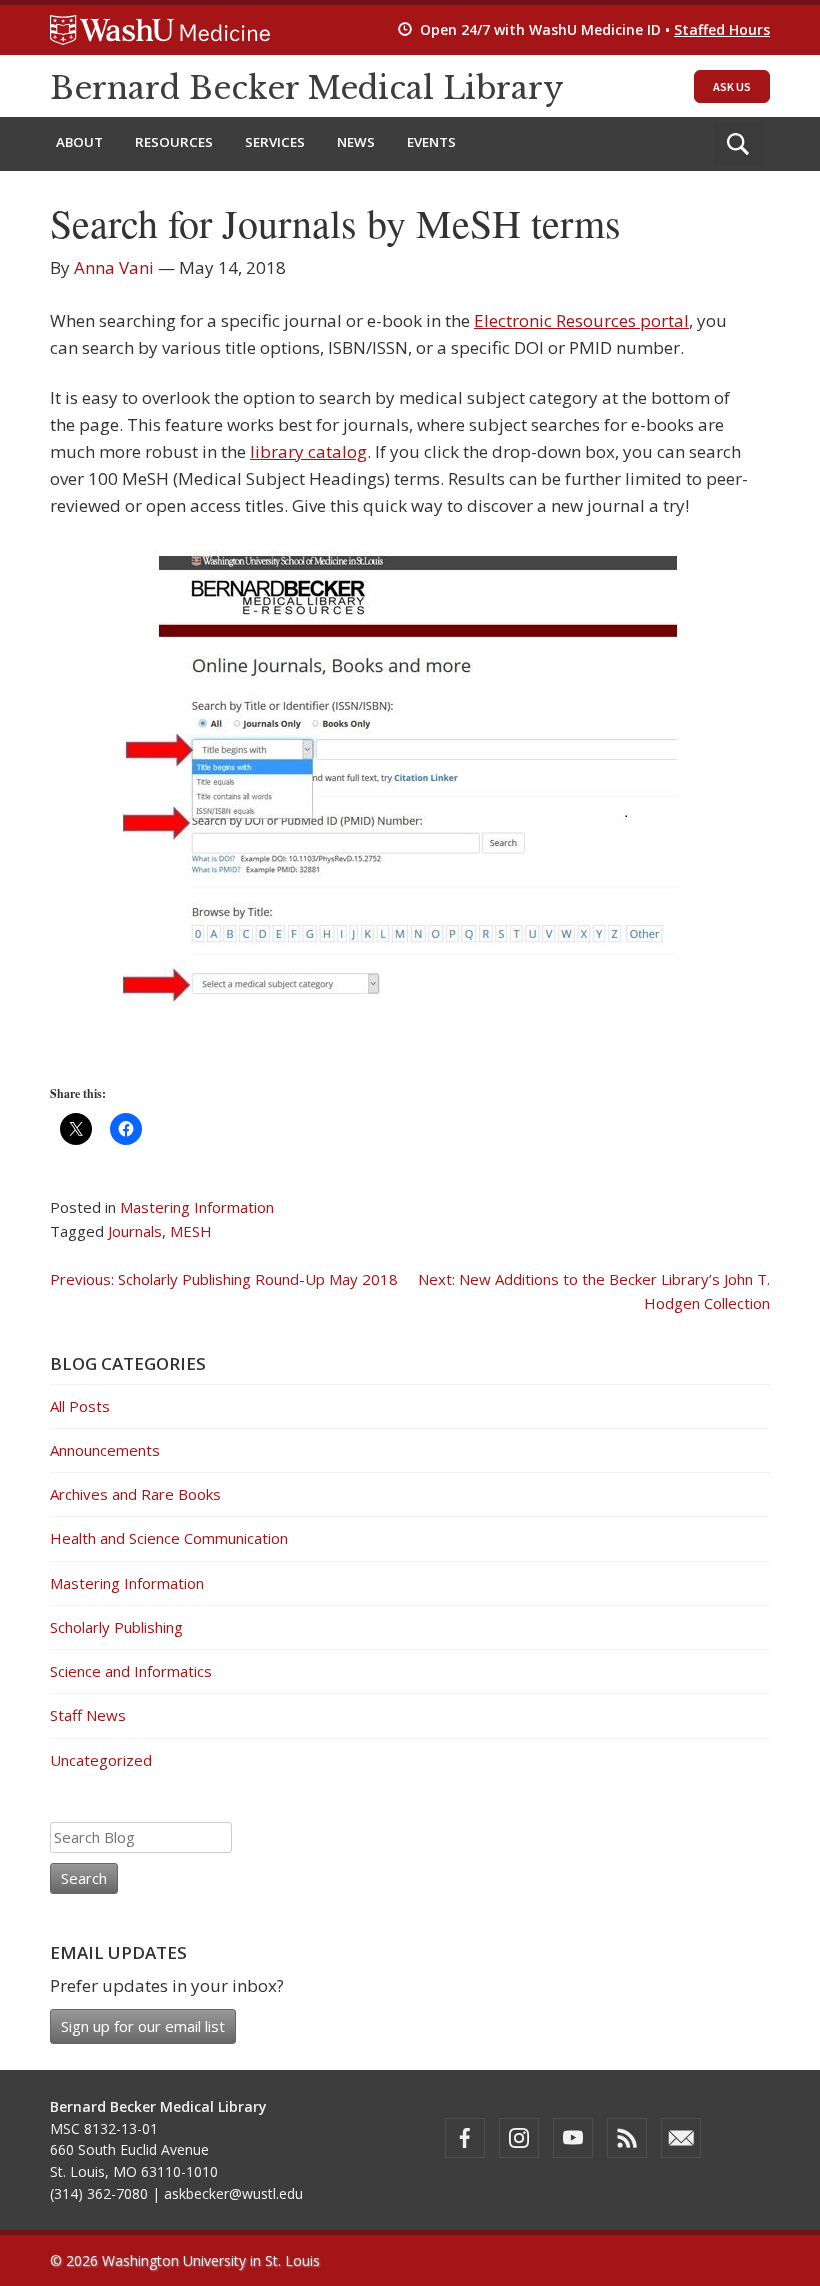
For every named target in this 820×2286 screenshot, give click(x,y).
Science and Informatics (131, 1671)
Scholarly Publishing (116, 1627)
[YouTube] (573, 2138)
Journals (135, 1231)
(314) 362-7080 (99, 2193)
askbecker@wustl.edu (233, 2193)
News (356, 142)
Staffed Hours (722, 29)
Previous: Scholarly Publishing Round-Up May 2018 (224, 1279)
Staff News (88, 1715)
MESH (191, 1231)
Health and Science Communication (169, 1538)
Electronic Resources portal (581, 320)
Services (275, 142)
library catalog (308, 451)
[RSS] (627, 2138)
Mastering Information (197, 1207)
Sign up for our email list (143, 2026)
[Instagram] (519, 2138)
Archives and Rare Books (135, 1494)
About (79, 142)
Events (431, 142)
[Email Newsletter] (681, 2138)
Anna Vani (114, 267)
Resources (174, 142)
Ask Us (732, 86)
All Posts (80, 1406)
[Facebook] (465, 2138)
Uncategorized (101, 1760)
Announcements (105, 1450)
